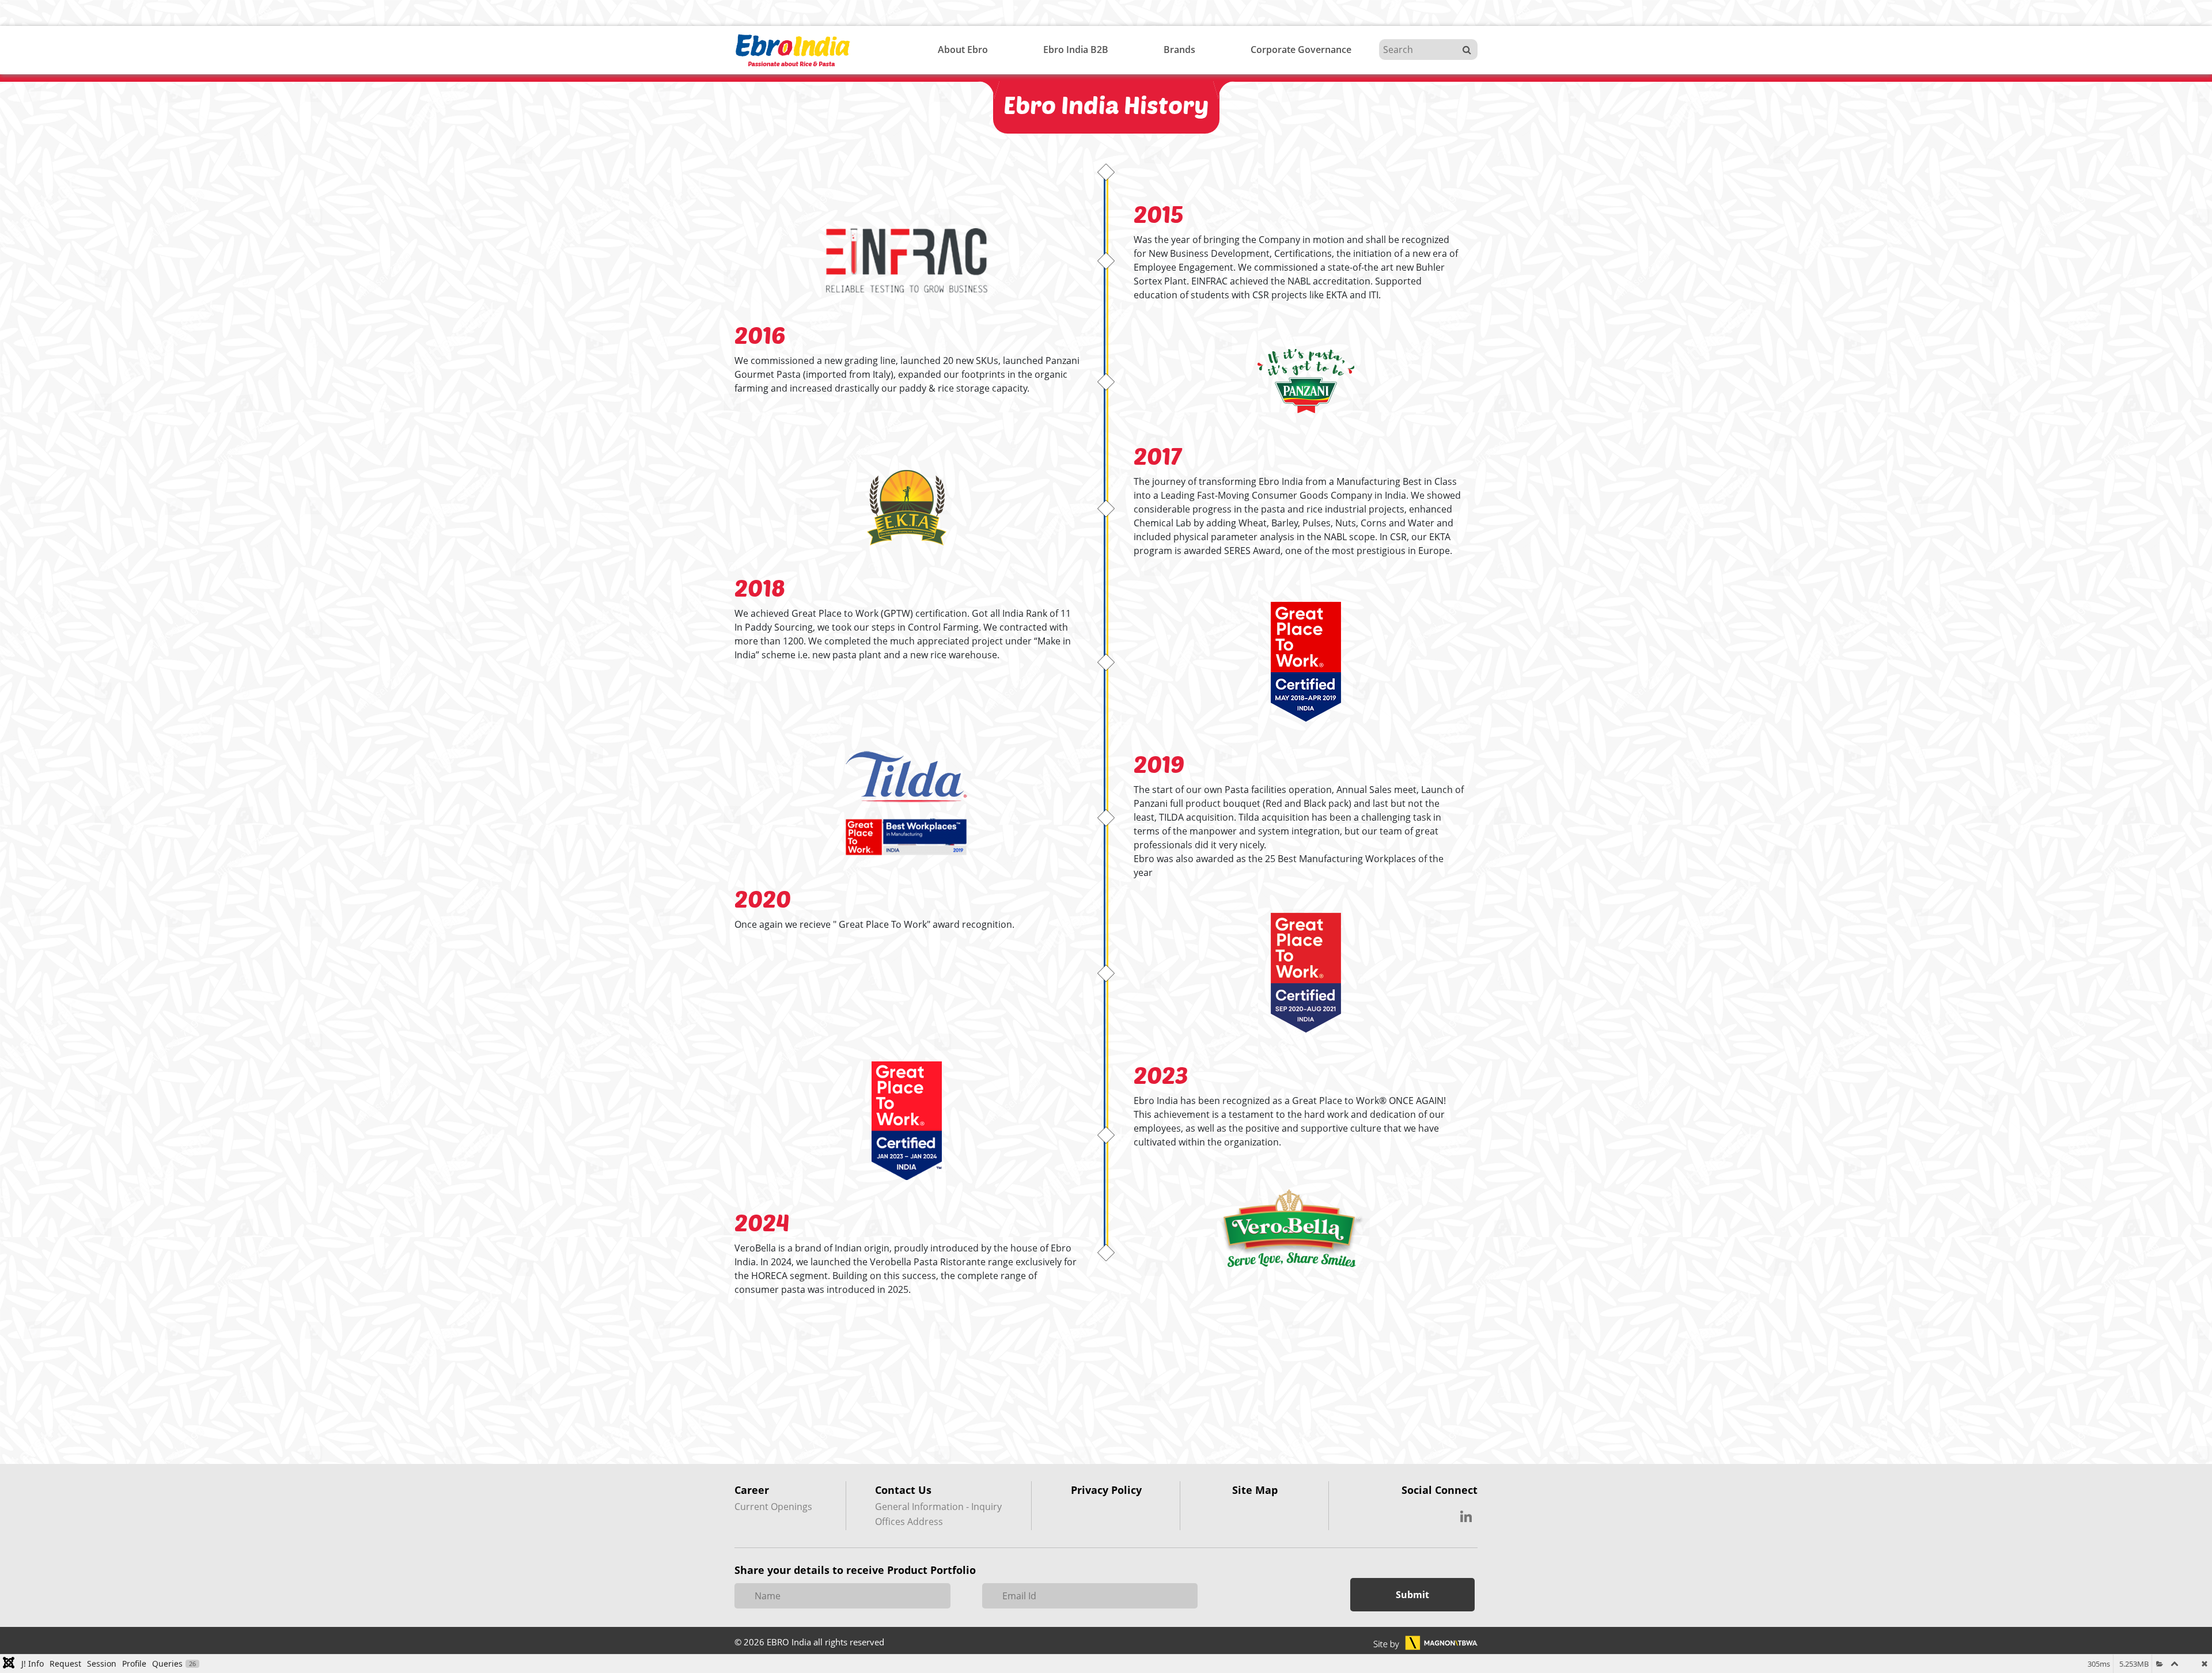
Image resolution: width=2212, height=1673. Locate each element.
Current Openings (773, 1507)
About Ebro (963, 50)
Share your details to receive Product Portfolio (855, 1570)
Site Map (1255, 1490)
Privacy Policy (1106, 1490)
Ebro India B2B (1076, 50)
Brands (1179, 50)
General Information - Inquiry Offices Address (938, 1514)
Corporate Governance (1301, 50)
